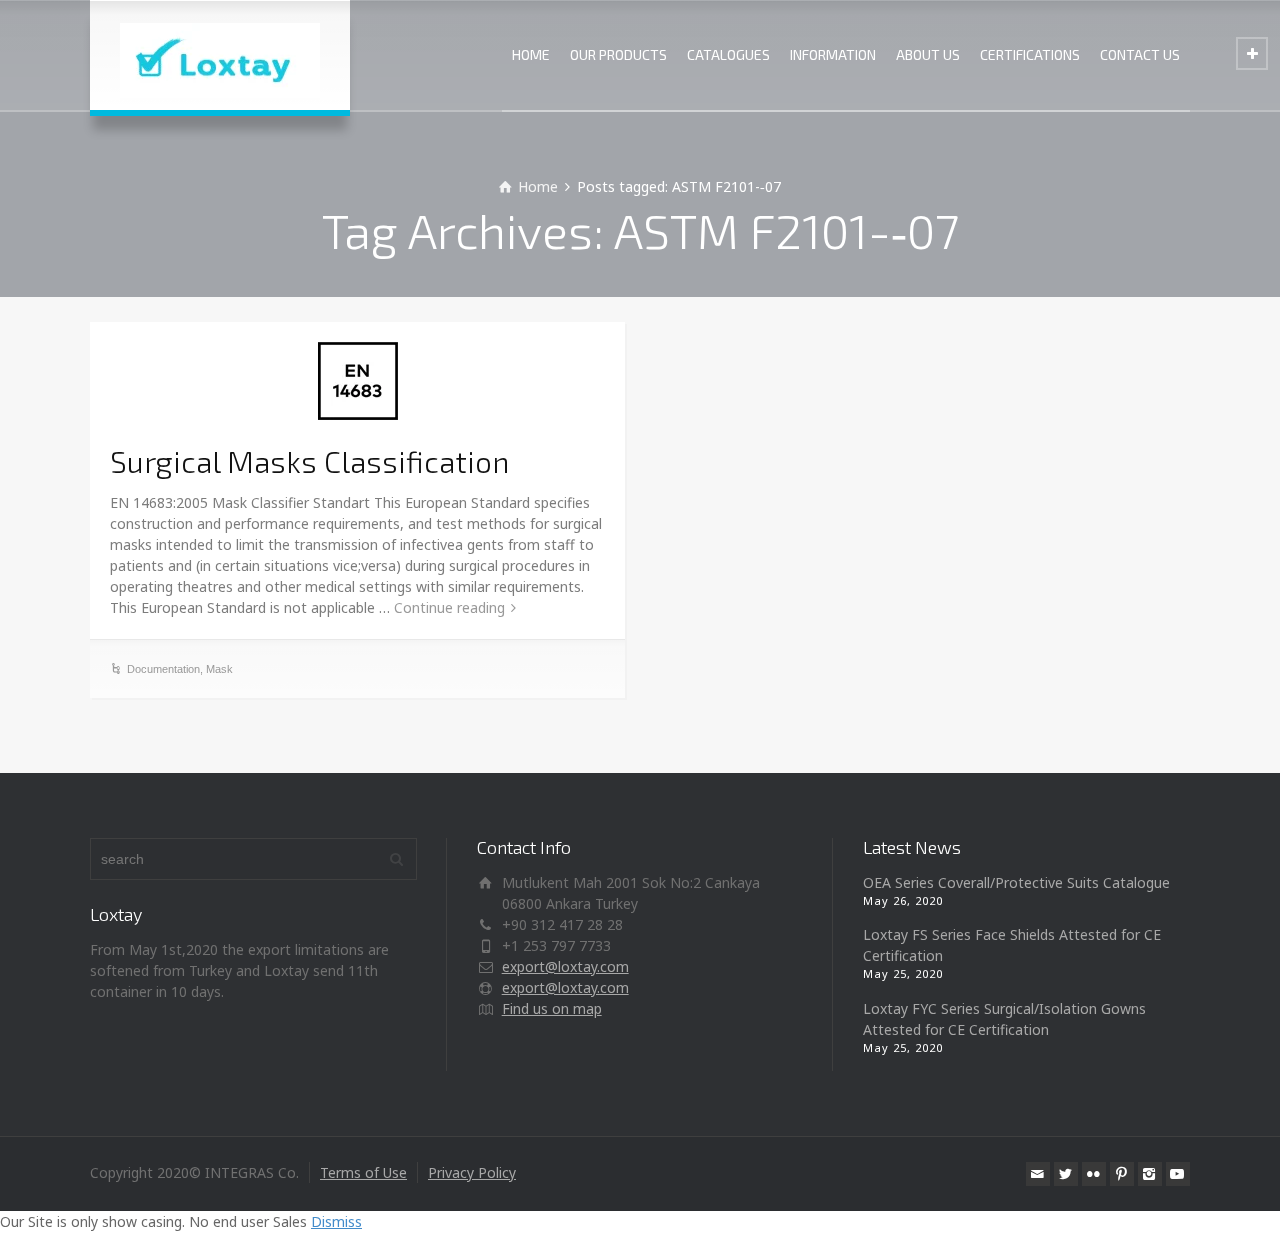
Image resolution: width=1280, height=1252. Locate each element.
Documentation (163, 669)
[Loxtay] (220, 55)
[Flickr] (1094, 1174)
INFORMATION (833, 54)
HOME (531, 54)
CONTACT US (1140, 54)
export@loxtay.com (565, 966)
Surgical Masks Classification (309, 461)
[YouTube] (1178, 1174)
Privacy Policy (472, 1172)
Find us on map (552, 1008)
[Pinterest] (1122, 1174)
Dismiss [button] (336, 1221)
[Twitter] (1066, 1174)
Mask (219, 669)
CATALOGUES (728, 54)
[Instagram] (1150, 1174)
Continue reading (449, 607)
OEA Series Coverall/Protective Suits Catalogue (1016, 882)
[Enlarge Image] (358, 381)
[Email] (1038, 1174)
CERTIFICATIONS (1030, 54)
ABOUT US (928, 54)
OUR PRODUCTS (618, 54)
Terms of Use (363, 1172)
